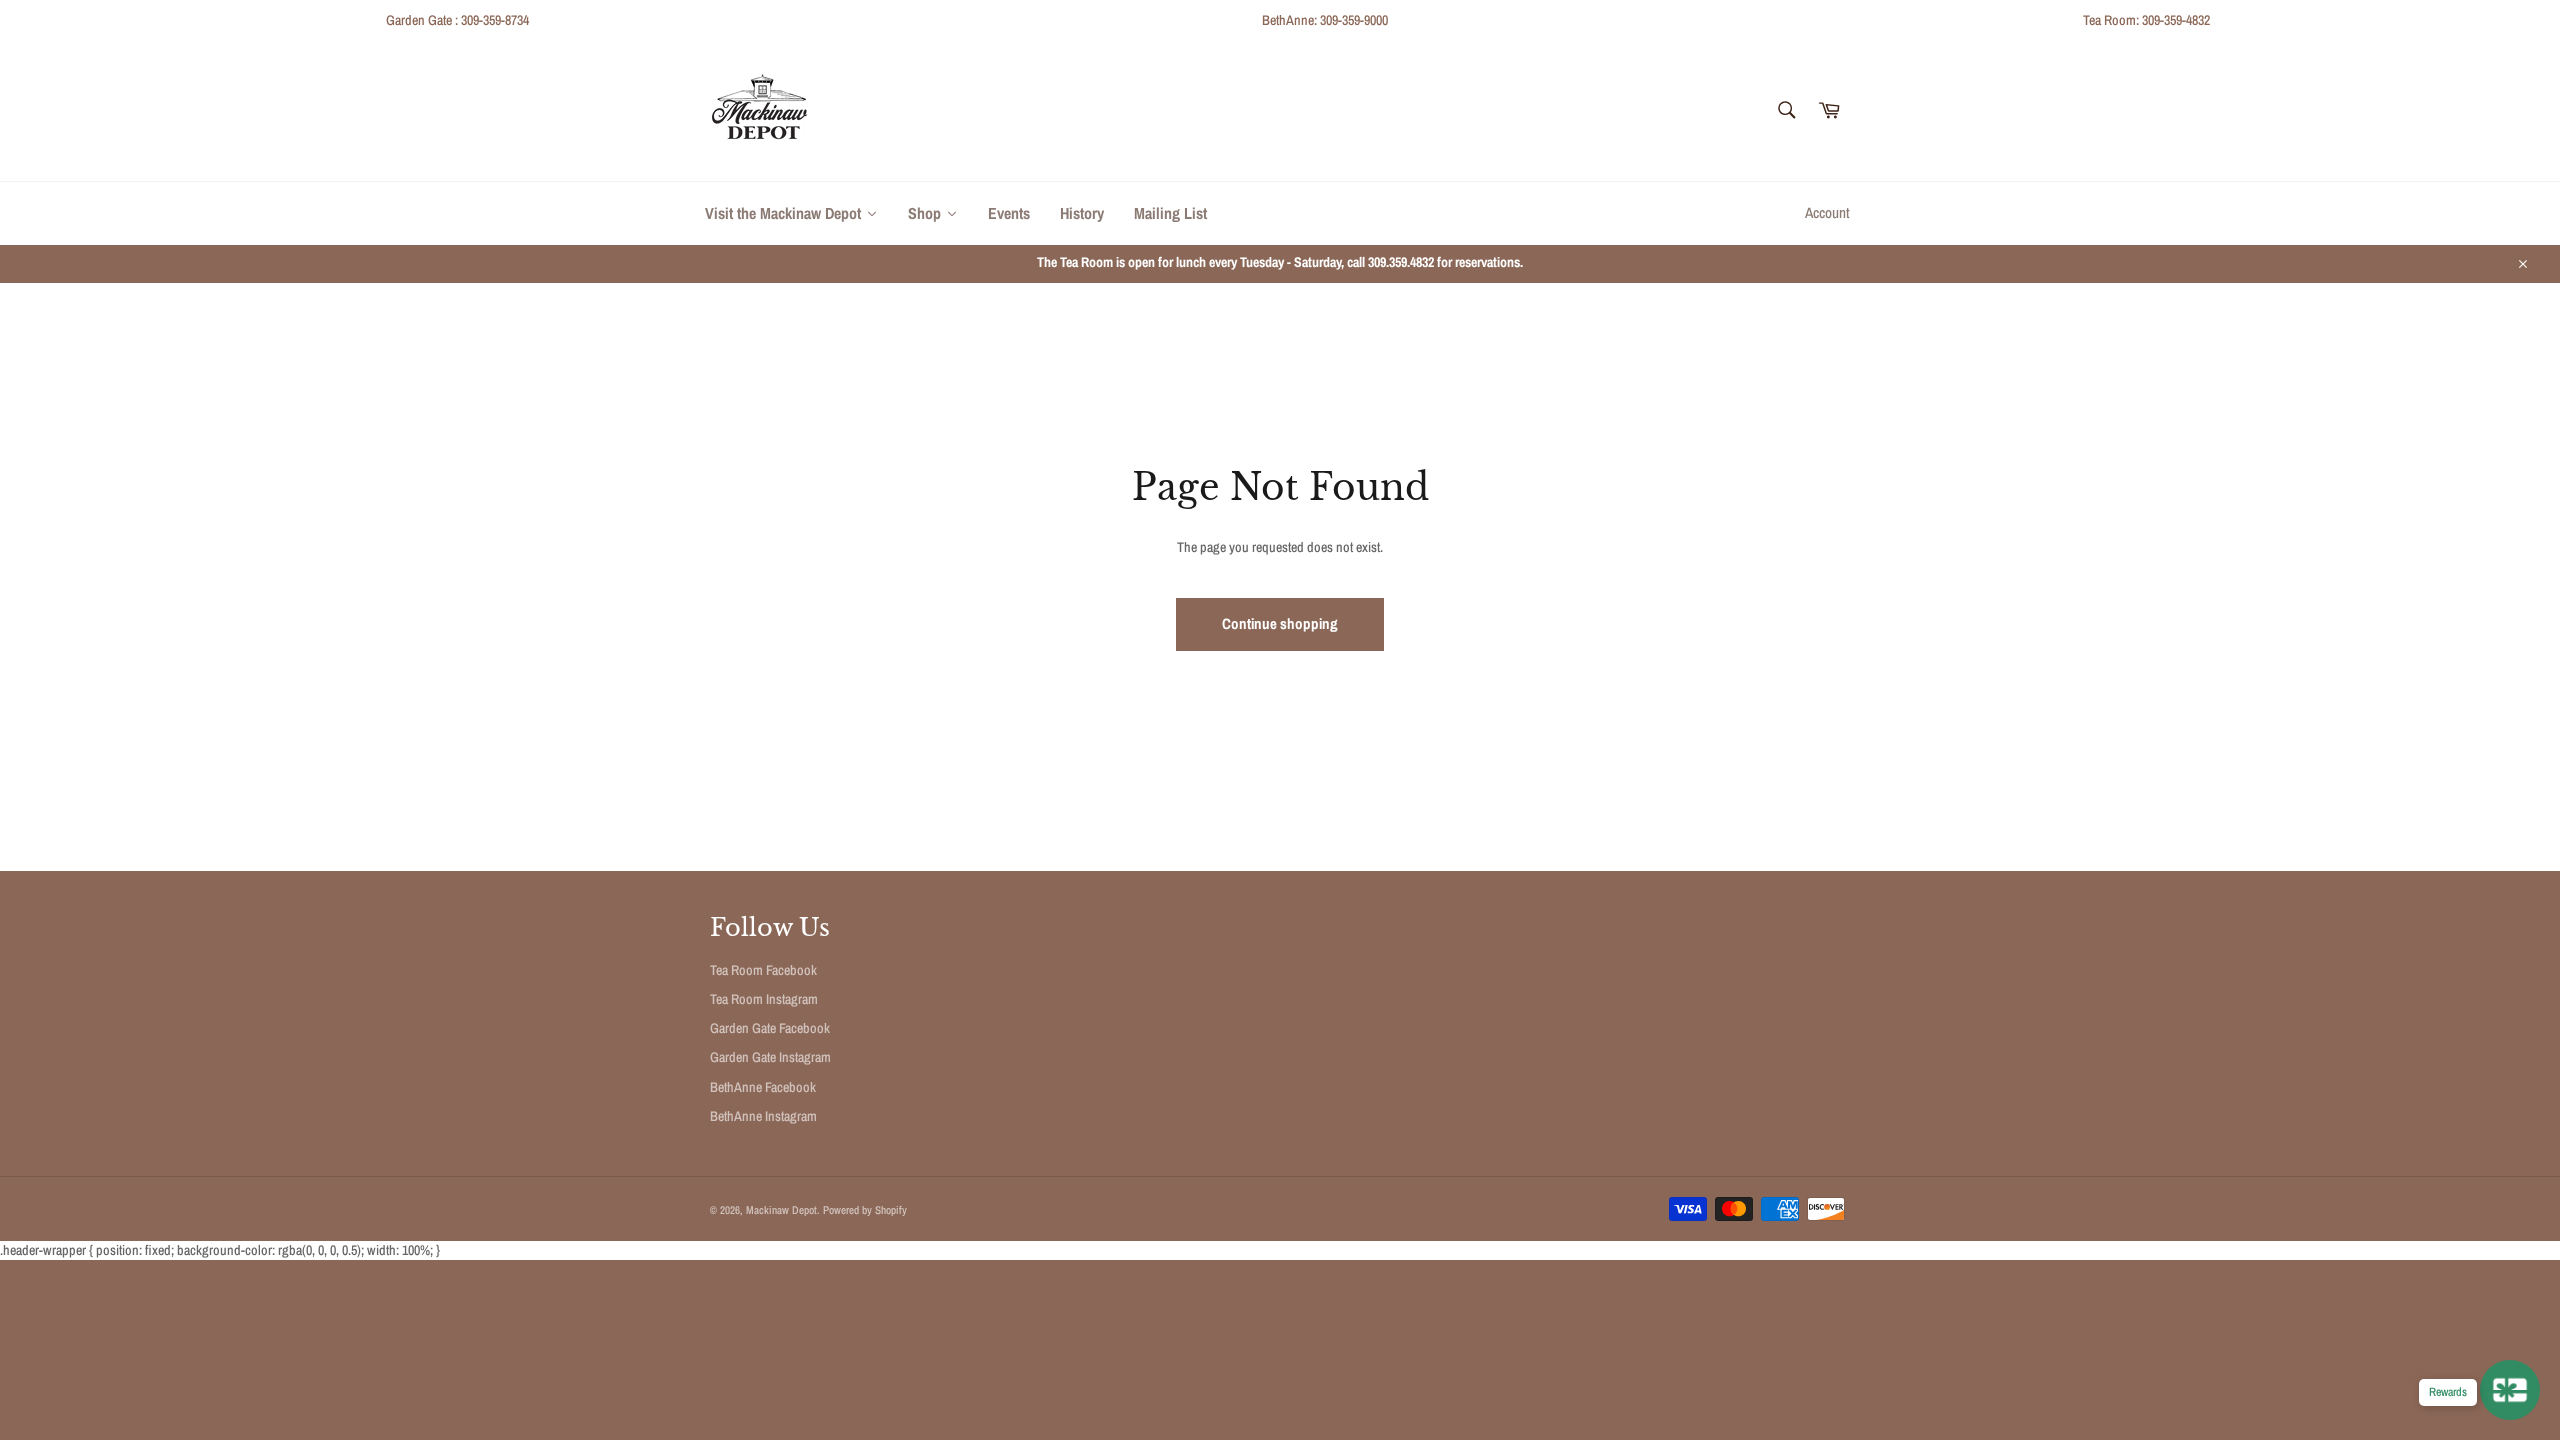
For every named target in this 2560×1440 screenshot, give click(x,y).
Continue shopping (1280, 623)
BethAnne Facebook (763, 1087)
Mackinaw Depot (781, 1209)
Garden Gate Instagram (770, 1057)
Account (1827, 212)
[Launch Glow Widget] (2510, 1390)
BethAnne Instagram (763, 1116)
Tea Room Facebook (763, 970)
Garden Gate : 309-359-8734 (457, 20)
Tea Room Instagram (764, 999)
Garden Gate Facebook (770, 1028)
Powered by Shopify (865, 1209)
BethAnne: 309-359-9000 (1325, 20)
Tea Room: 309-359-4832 (2146, 20)
